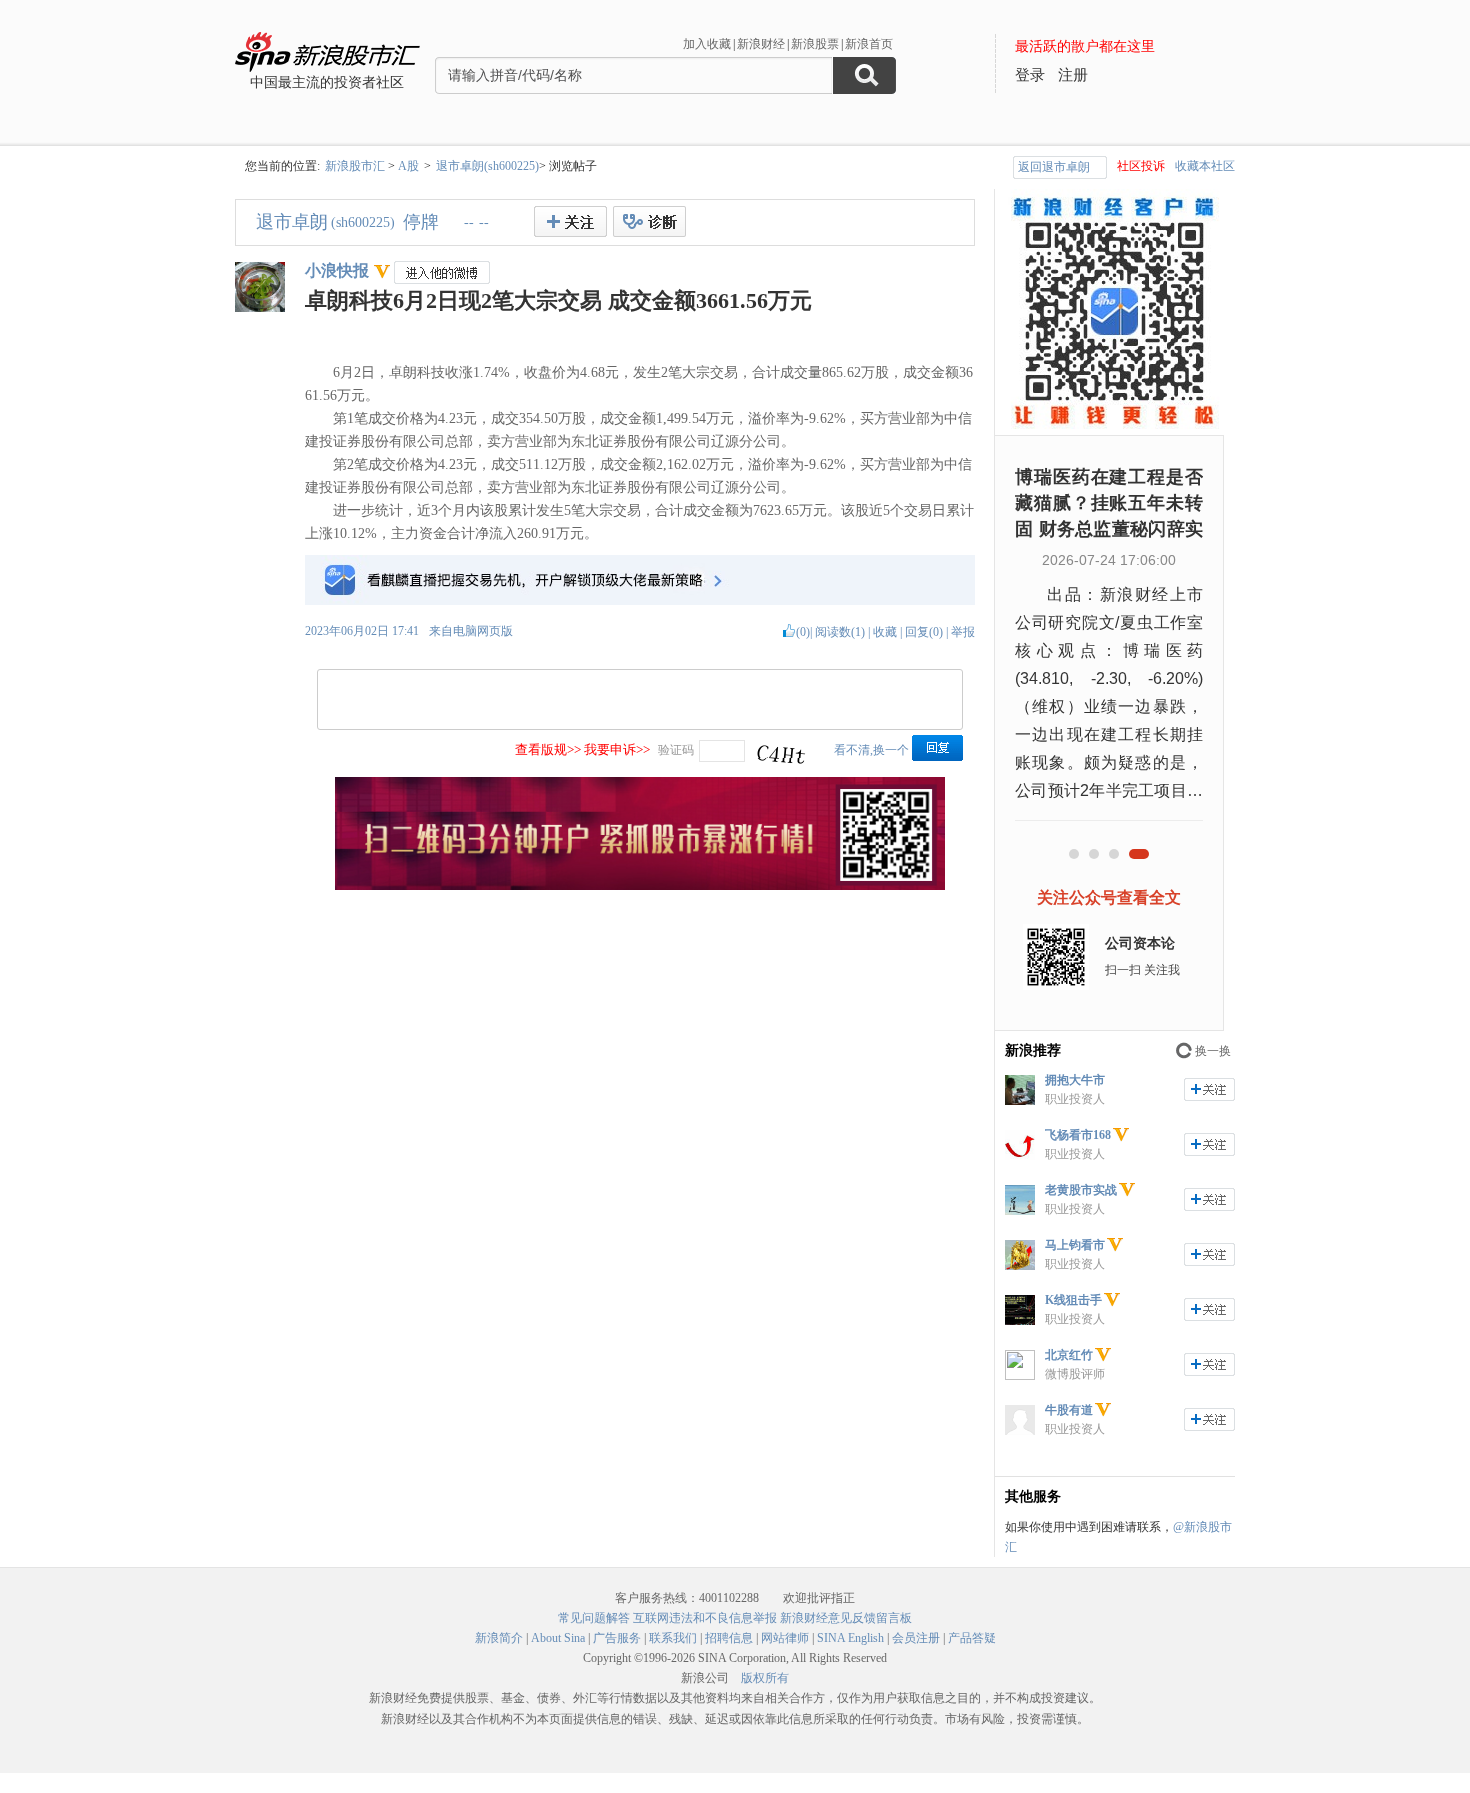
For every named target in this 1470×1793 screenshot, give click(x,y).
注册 (1073, 75)
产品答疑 (972, 1638)
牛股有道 (1069, 1410)
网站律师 (785, 1638)
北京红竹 (1069, 1355)
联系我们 (673, 1638)
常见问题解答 (594, 1618)
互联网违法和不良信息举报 (705, 1618)
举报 (963, 632)
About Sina (558, 1638)
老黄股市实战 (1081, 1190)
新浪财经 (761, 44)
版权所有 (765, 1678)
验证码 (676, 750)
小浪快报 (337, 270)
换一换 (1213, 1051)
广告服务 (617, 1638)
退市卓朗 (292, 222)
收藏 (885, 632)
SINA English (850, 1638)
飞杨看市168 (1078, 1135)
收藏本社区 (1205, 166)
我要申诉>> (617, 749)
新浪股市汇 (355, 166)
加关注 (1209, 1089)
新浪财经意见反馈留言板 (846, 1618)
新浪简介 (499, 1638)
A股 (408, 166)
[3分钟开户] (640, 886)
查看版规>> (548, 749)
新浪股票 (815, 44)
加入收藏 (707, 44)
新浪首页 (869, 44)
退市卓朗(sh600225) (487, 166)
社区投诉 (1141, 166)
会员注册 (916, 1638)
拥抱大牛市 (1075, 1080)
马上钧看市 (1075, 1245)
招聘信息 (729, 1638)
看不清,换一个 (871, 750)
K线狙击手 (1073, 1300)
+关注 (570, 221)
